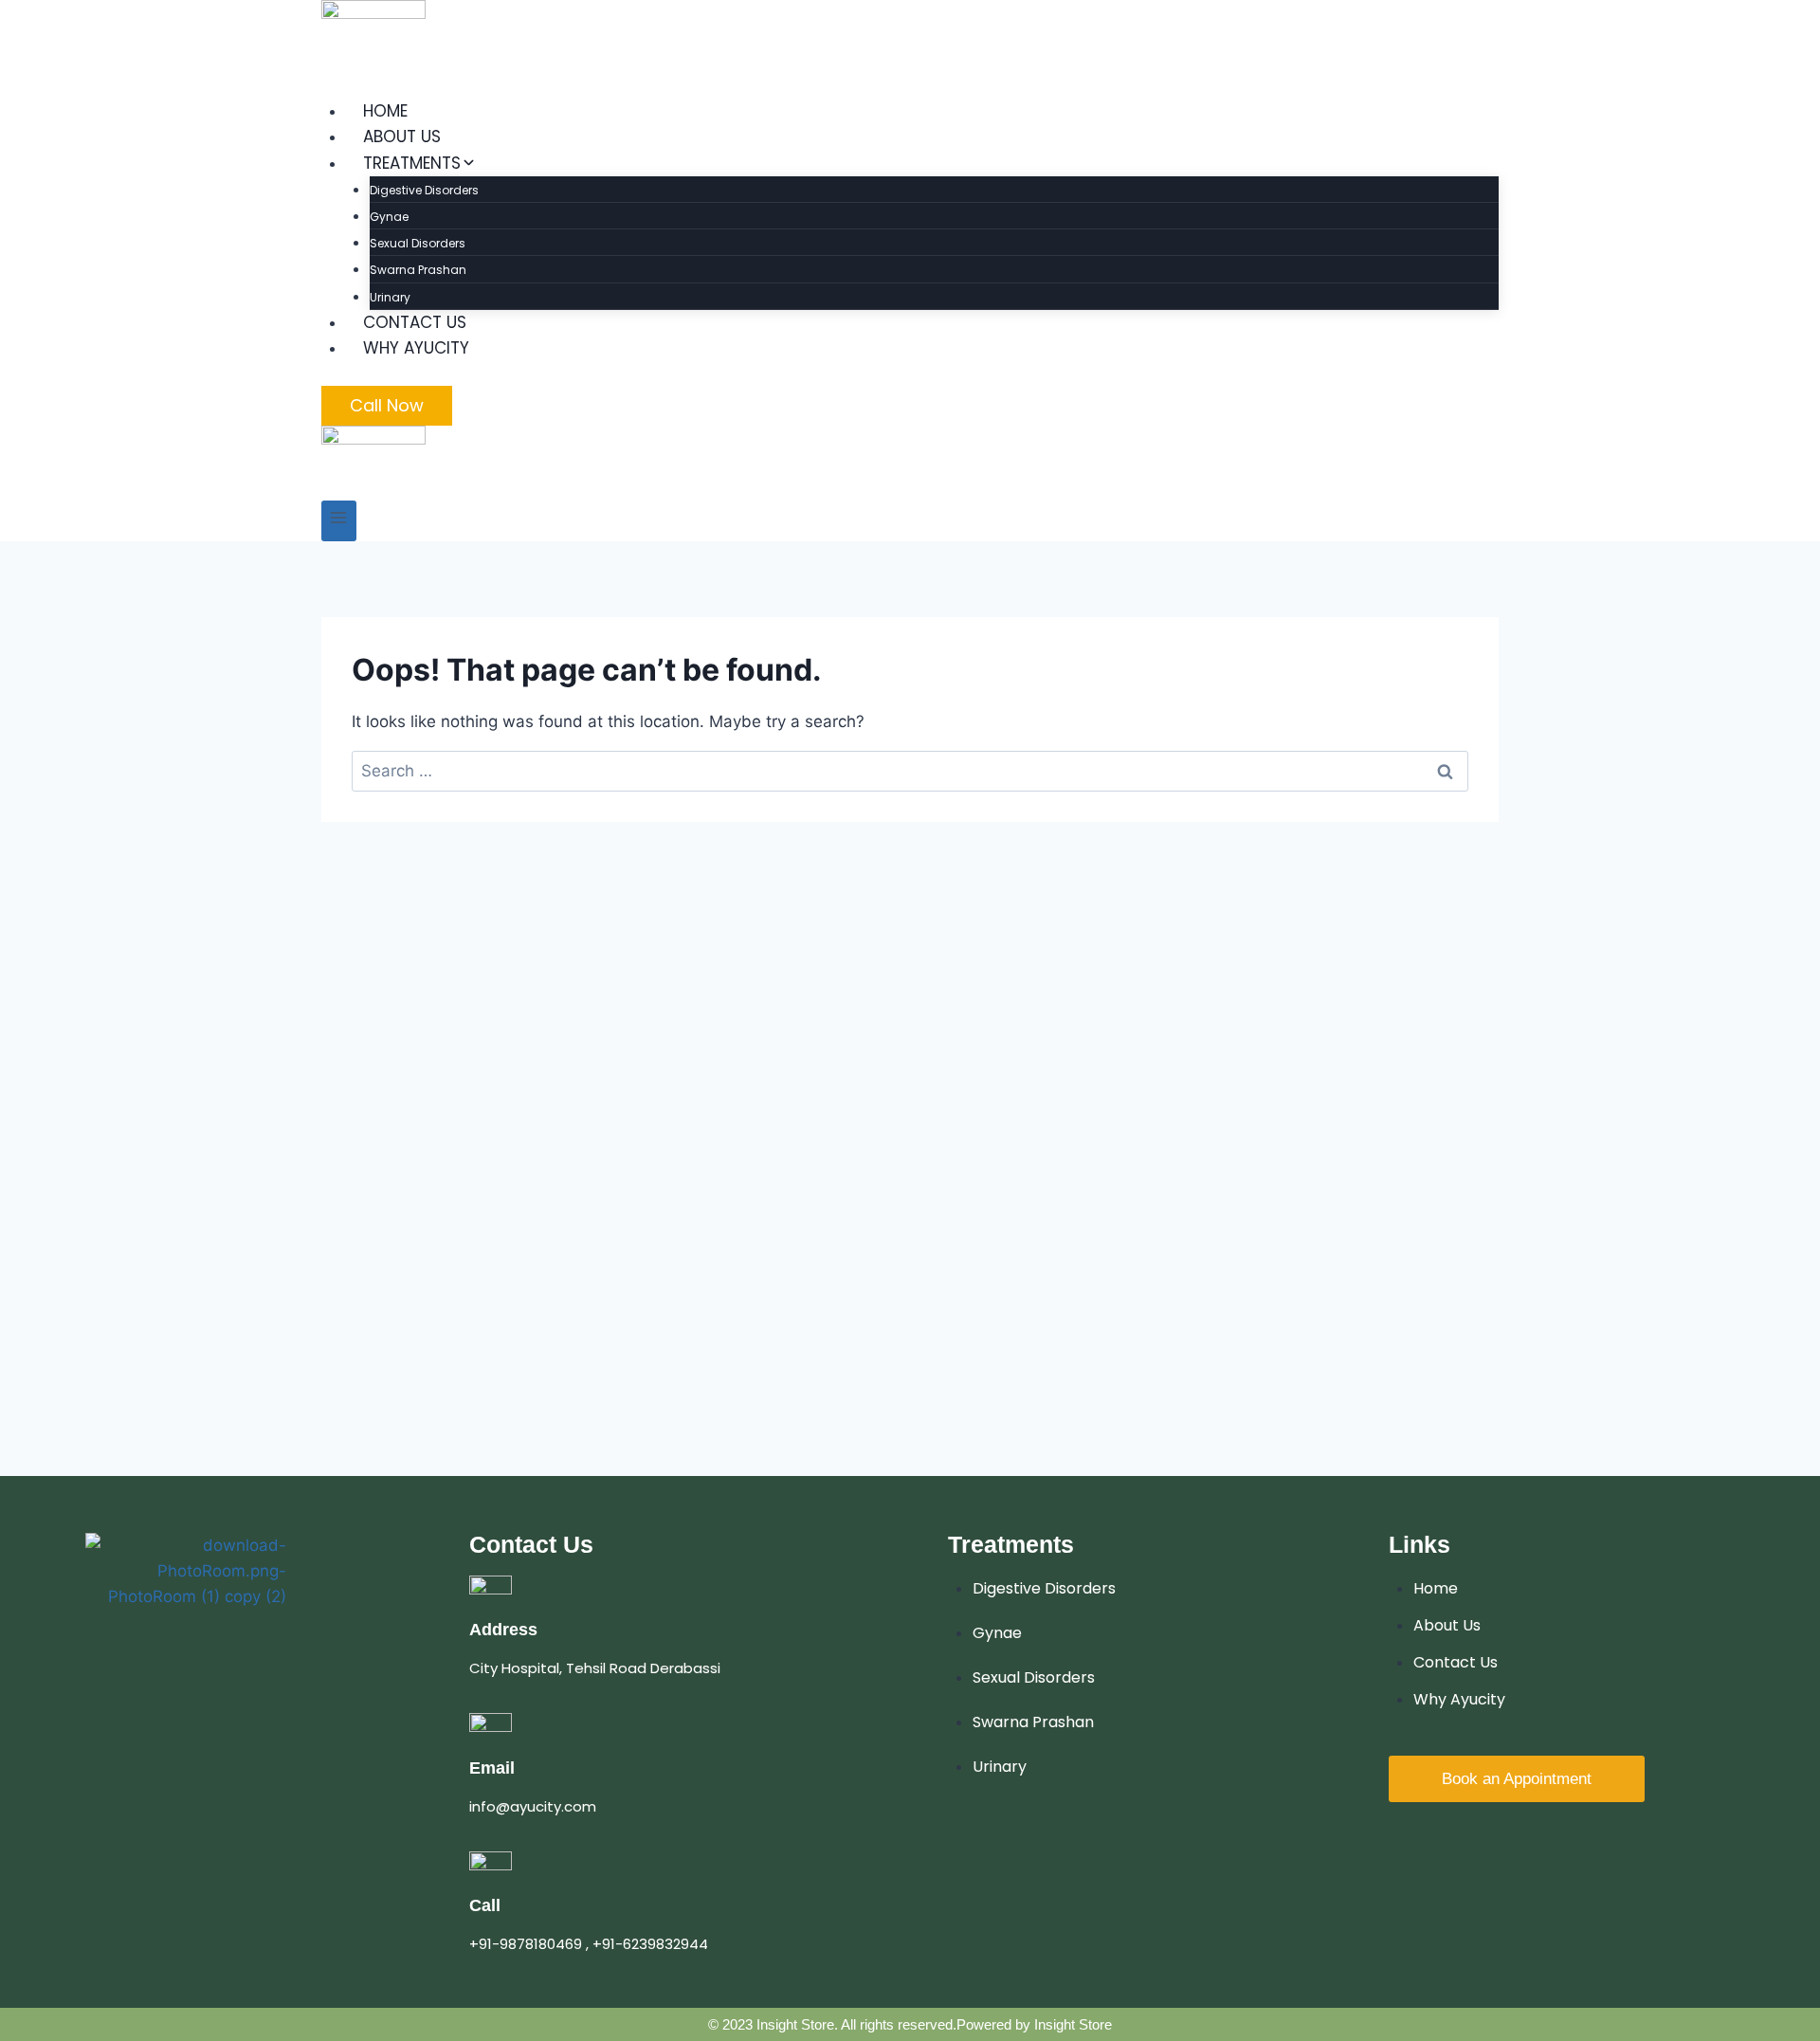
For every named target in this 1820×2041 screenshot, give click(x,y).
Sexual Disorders (418, 243)
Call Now (387, 405)
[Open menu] (339, 521)
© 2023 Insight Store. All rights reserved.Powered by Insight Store (910, 2024)
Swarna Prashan (418, 270)
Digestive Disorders (424, 190)
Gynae (389, 217)
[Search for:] (910, 771)
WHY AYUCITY (416, 348)
